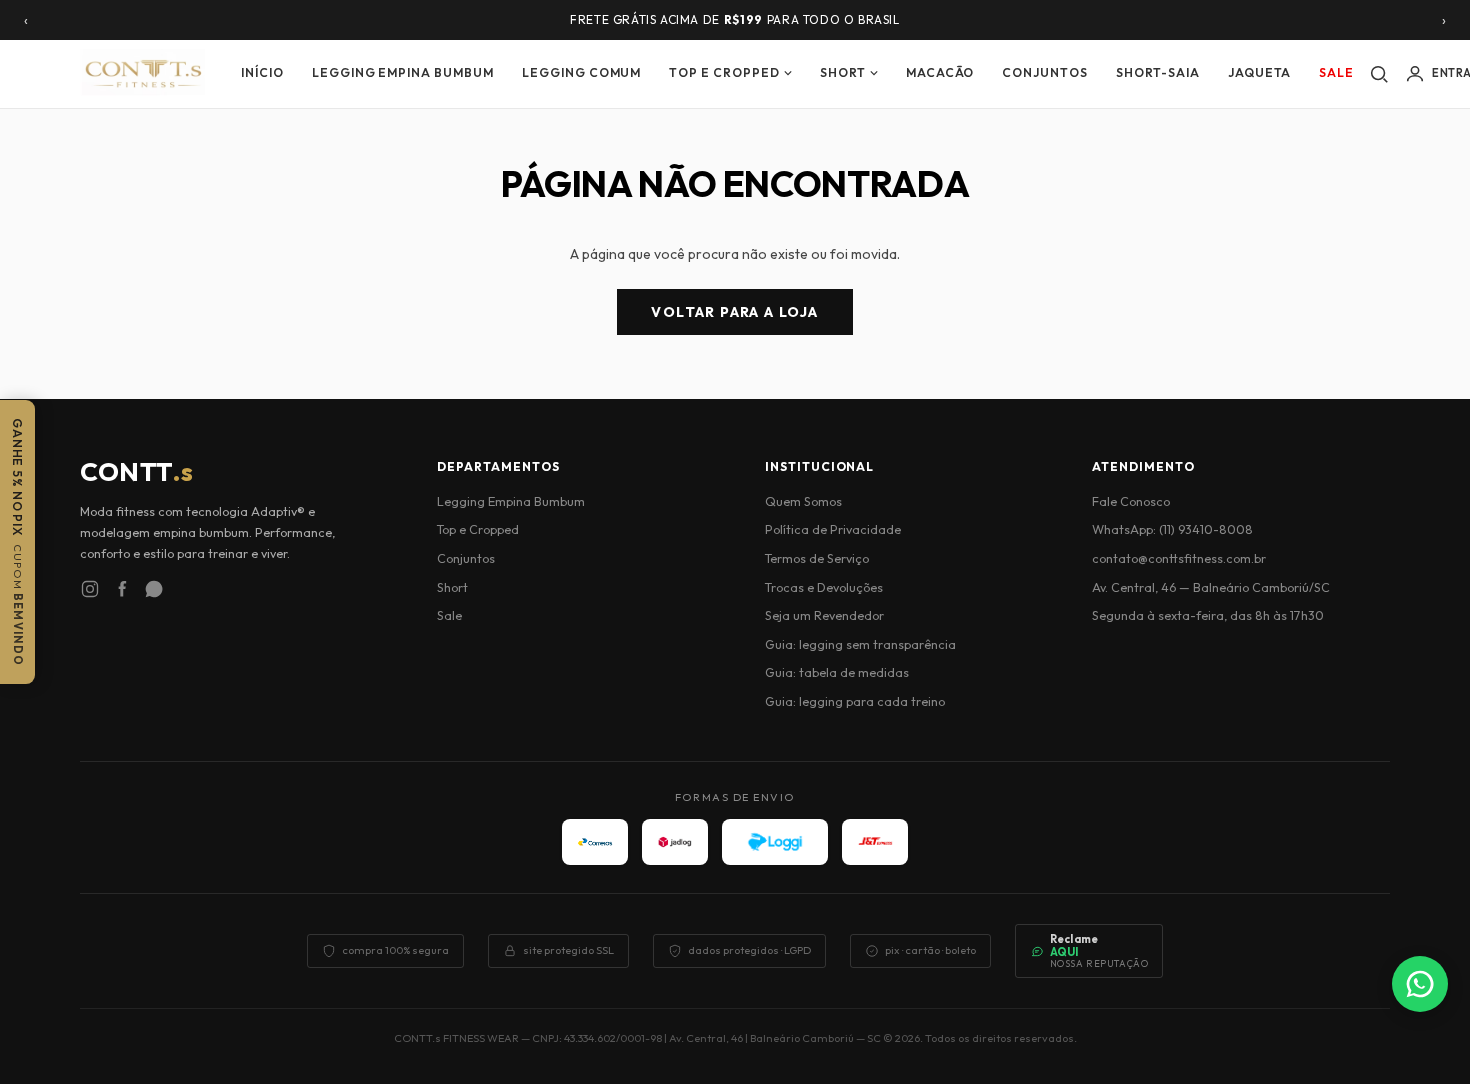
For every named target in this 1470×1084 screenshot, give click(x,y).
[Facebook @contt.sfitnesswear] (122, 592)
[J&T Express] (875, 842)
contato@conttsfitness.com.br (1179, 558)
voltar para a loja (734, 312)
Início (262, 72)
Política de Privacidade (833, 529)
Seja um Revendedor (824, 615)
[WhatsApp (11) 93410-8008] (154, 592)
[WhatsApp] (1420, 984)
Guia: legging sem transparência (860, 644)
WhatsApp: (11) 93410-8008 (1172, 529)
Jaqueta (1260, 72)
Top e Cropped (724, 72)
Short (843, 72)
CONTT (137, 472)
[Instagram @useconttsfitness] (90, 592)
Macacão (940, 72)
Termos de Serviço (817, 558)
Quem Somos (803, 501)
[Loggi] (775, 842)
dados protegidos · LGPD (749, 950)
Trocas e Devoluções (824, 587)
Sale (1336, 72)
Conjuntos (1045, 72)
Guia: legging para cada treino (855, 701)
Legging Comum (581, 72)
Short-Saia (1158, 72)
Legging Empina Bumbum (403, 72)
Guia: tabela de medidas (837, 672)
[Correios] (595, 842)
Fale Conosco (1131, 501)
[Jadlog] (675, 842)
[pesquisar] (1379, 74)
